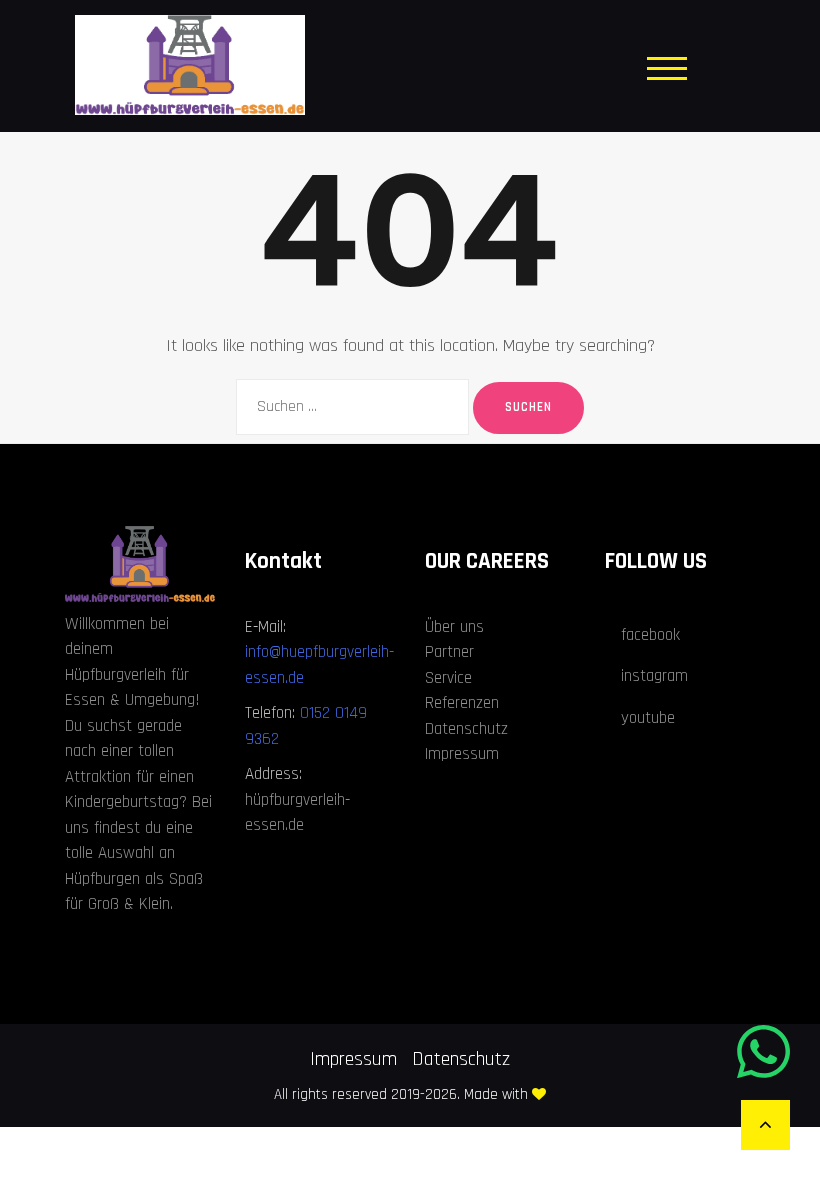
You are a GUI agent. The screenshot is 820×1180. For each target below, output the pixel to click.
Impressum (462, 754)
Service (448, 678)
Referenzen (462, 703)
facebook (650, 635)
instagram (654, 676)
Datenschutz (466, 729)
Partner (449, 652)
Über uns (454, 627)
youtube (648, 718)
